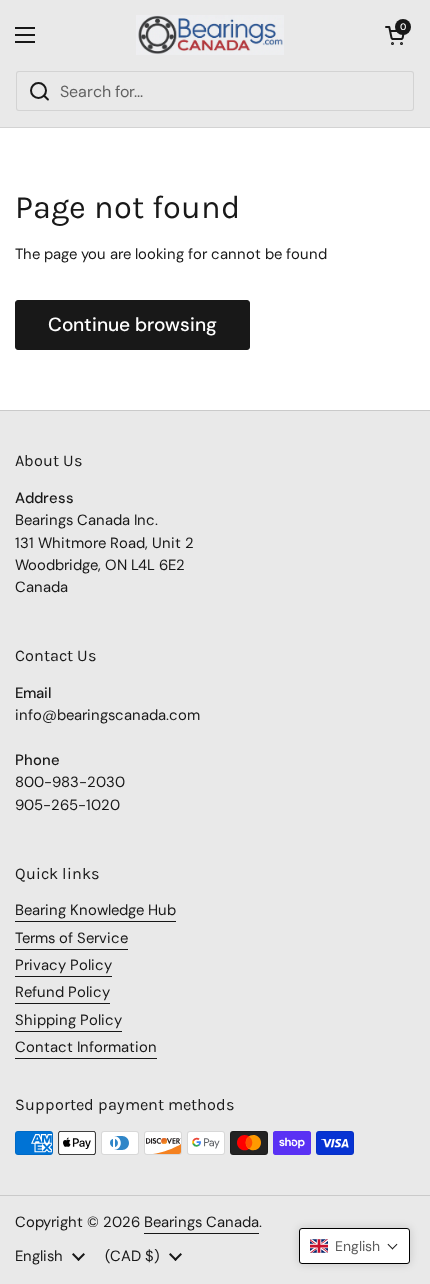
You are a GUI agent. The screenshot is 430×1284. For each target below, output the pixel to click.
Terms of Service (71, 938)
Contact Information (86, 1047)
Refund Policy (62, 992)
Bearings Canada (201, 1222)
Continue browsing (132, 324)
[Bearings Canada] (210, 35)
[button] (395, 35)
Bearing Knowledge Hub (95, 910)
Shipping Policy (68, 1020)
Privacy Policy (63, 965)
